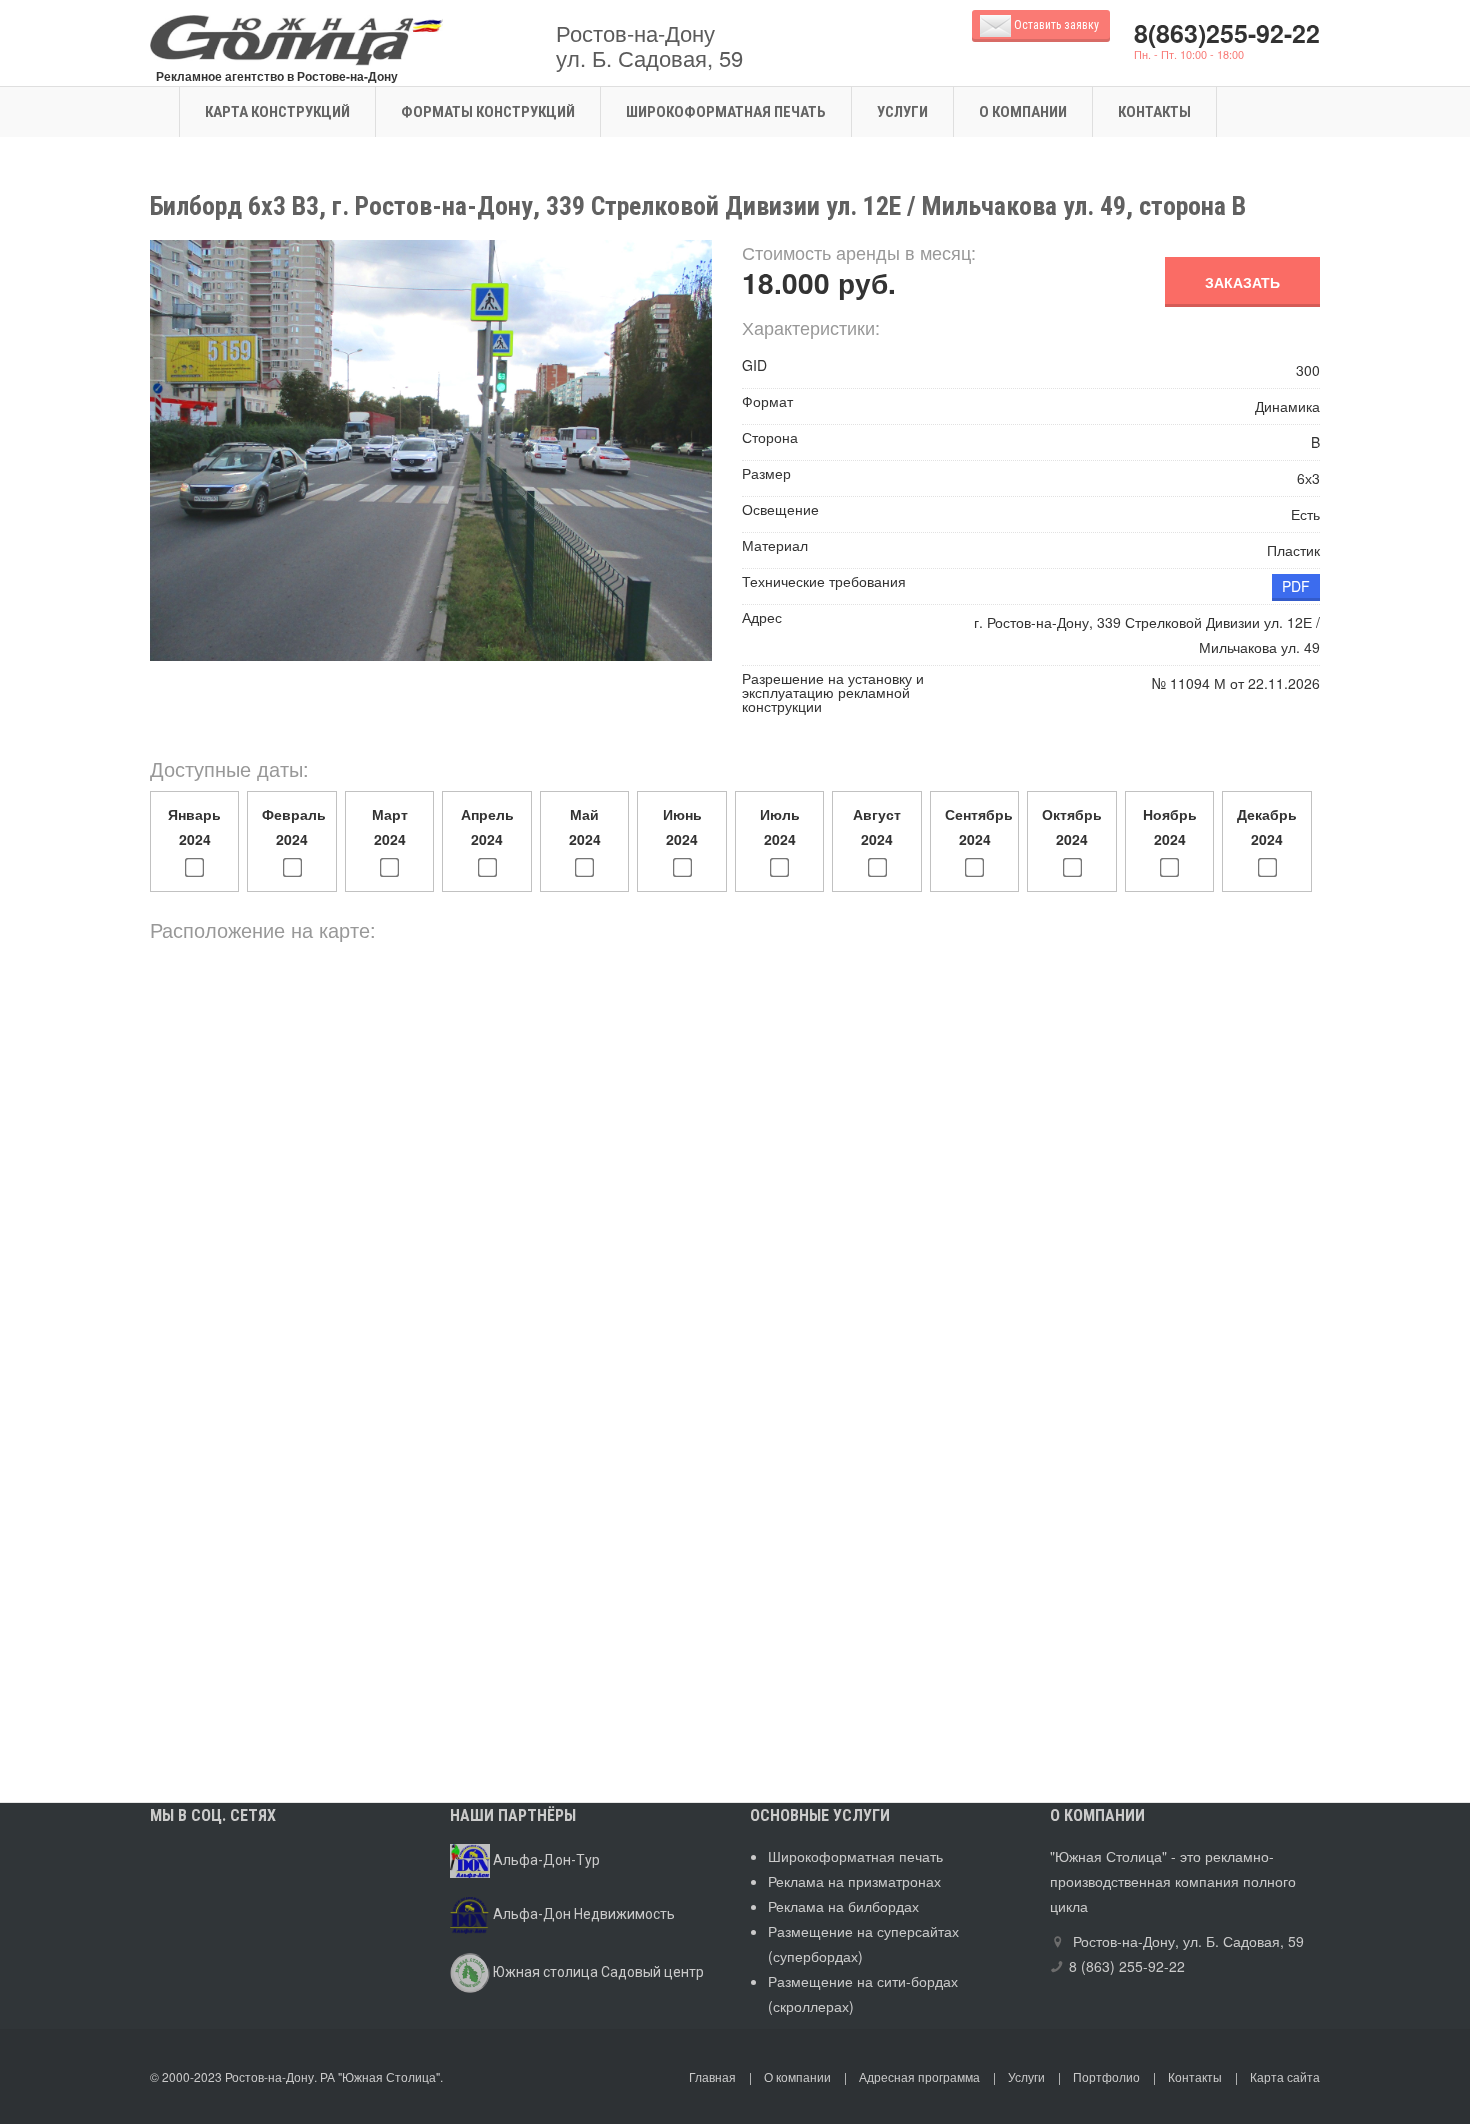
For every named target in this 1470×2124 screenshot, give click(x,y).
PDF (1296, 586)
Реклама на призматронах (854, 1881)
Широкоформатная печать (726, 112)
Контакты (1154, 112)
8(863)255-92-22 (1227, 33)
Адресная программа (919, 2076)
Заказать (1242, 282)
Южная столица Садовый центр (597, 1972)
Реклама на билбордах (843, 1906)
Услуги (902, 112)
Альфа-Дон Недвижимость (582, 1914)
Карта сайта (1285, 2076)
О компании (1023, 112)
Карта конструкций (277, 112)
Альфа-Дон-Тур (545, 1860)
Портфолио (1106, 2076)
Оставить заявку (1058, 25)
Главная (712, 2076)
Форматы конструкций (488, 112)
